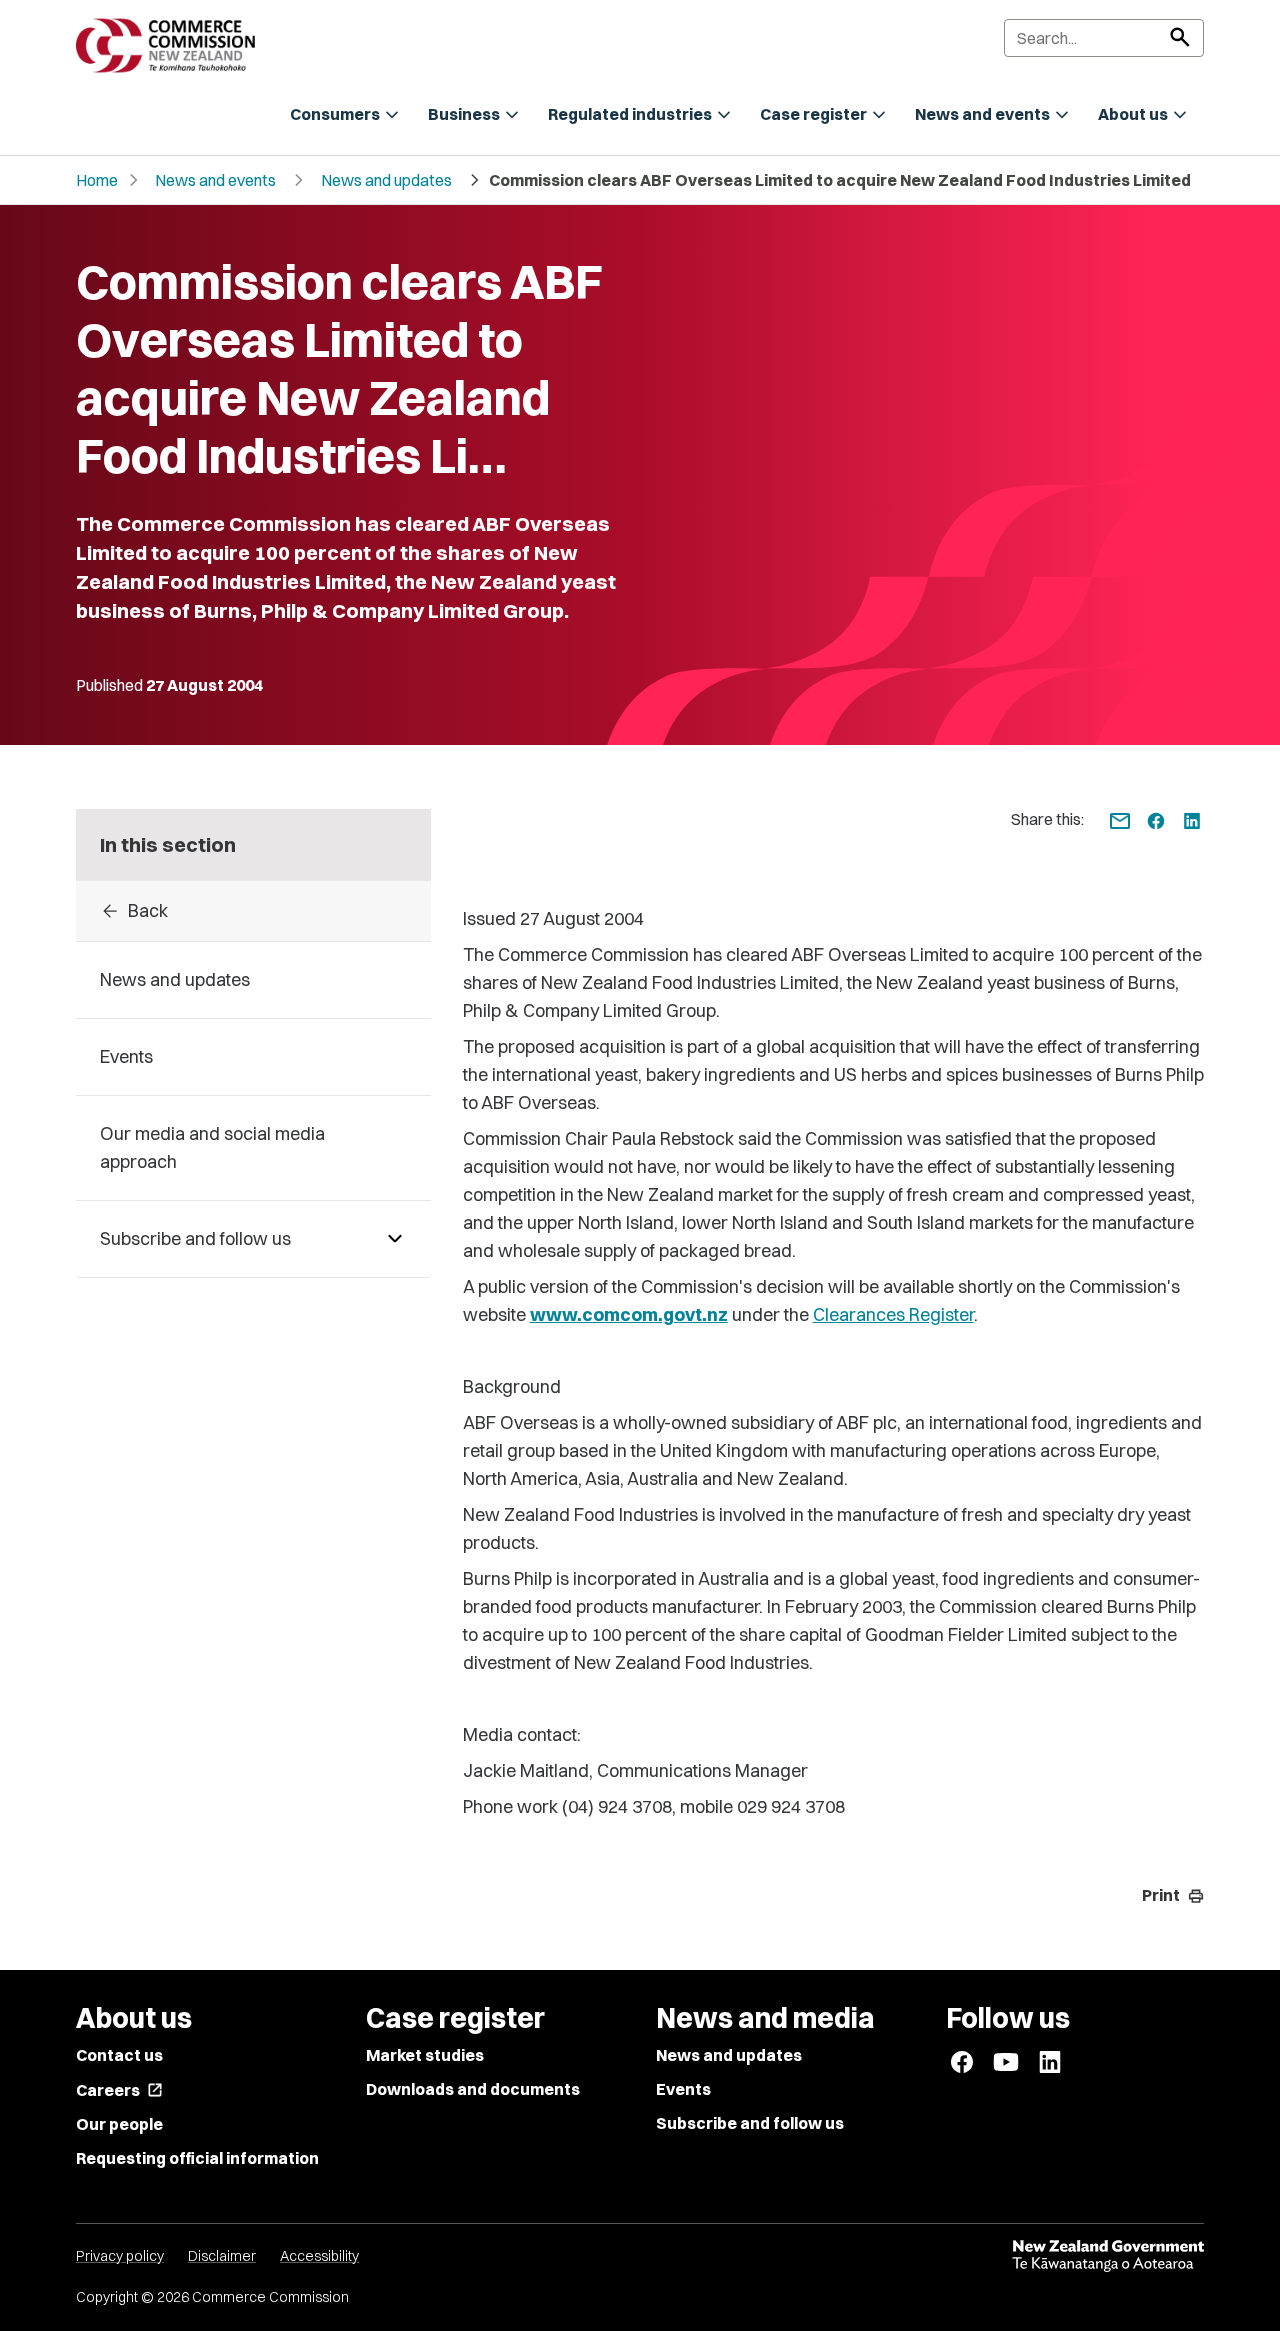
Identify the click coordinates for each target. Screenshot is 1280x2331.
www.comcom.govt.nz (629, 1314)
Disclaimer (222, 2256)
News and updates (386, 180)
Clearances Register (893, 1314)
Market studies (425, 2055)
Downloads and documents (473, 2089)
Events (683, 2089)
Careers (119, 2090)
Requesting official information (197, 2158)
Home (97, 180)
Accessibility (319, 2256)
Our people (119, 2124)
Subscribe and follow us (750, 2123)
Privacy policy (120, 2256)
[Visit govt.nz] (1108, 2256)
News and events (215, 180)
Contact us (119, 2055)
